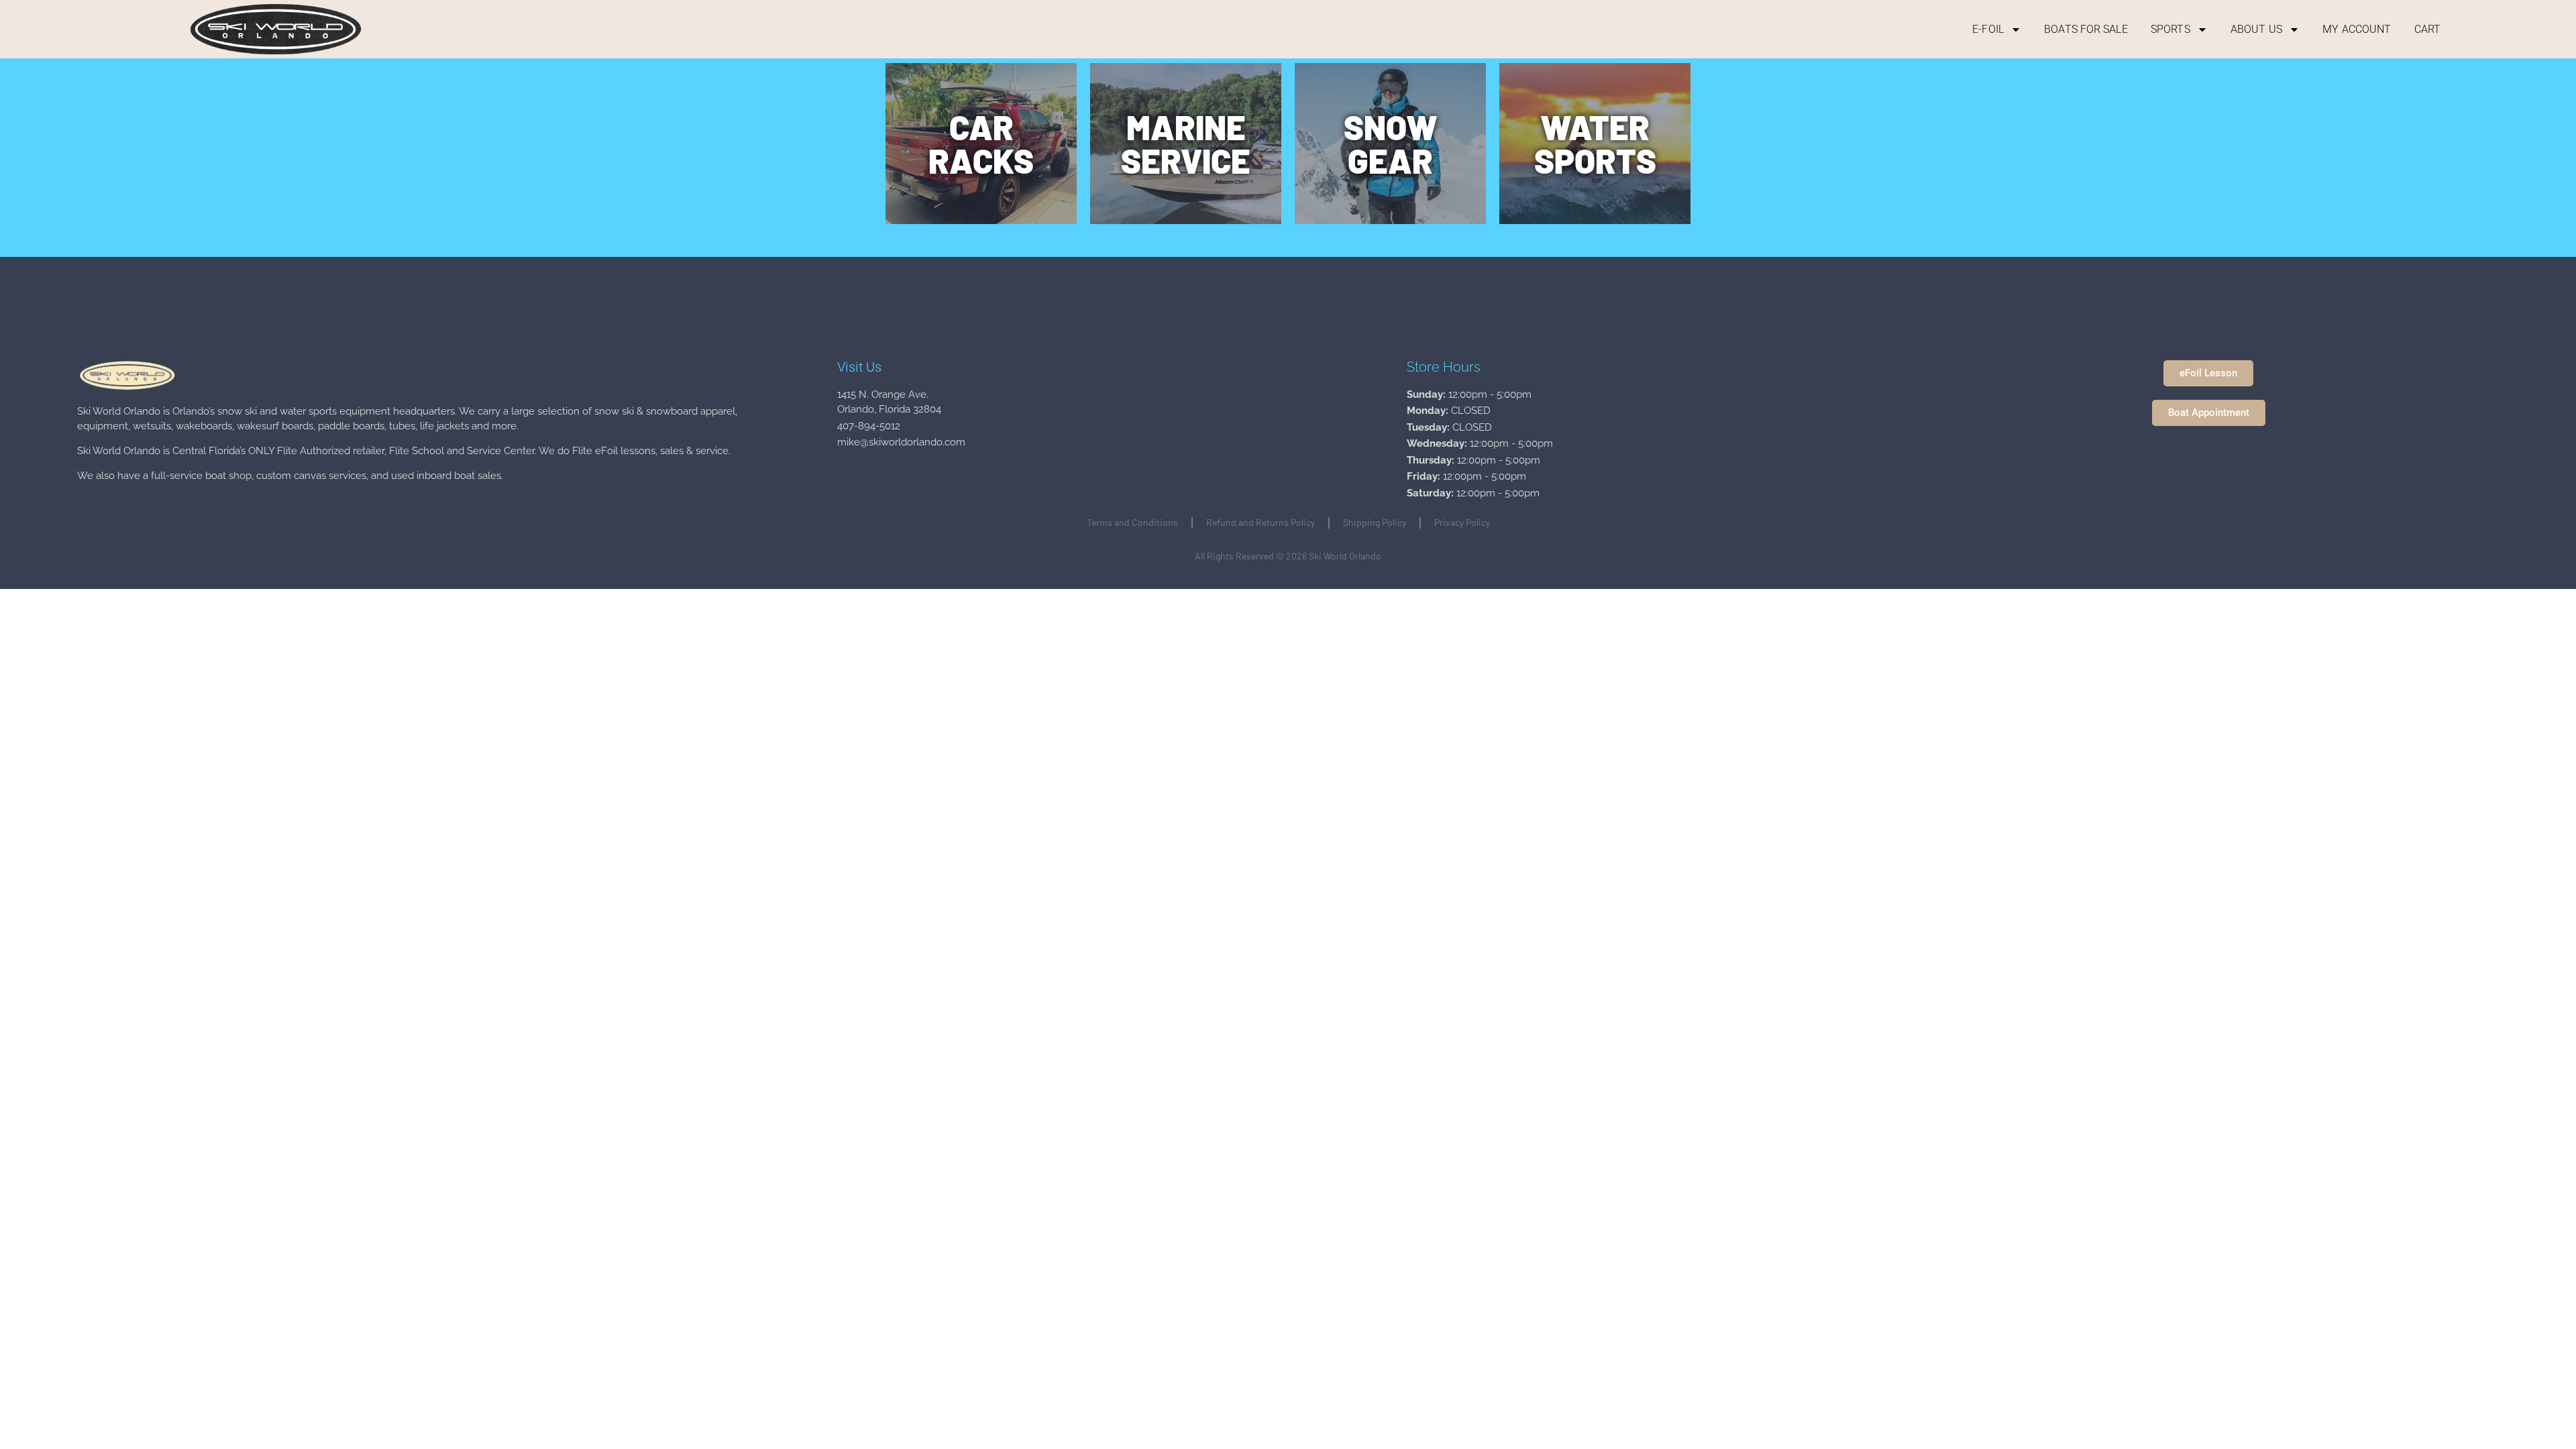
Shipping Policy (1375, 522)
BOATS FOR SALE (2086, 29)
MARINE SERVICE (1186, 144)
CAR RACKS (981, 144)
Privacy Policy (1462, 522)
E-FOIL (1988, 29)
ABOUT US (2256, 29)
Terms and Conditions (1132, 522)
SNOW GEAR (1391, 144)
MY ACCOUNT (2357, 29)
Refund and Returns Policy (1260, 522)
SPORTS (2170, 29)
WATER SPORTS (1595, 144)
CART (2427, 29)
